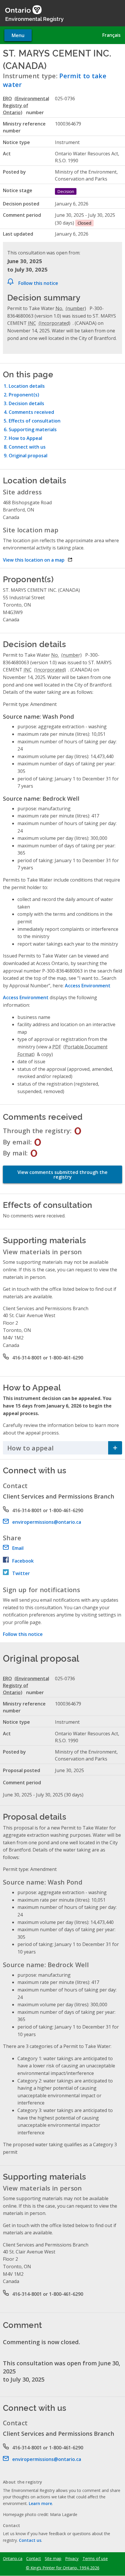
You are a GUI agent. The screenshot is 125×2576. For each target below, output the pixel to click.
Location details (27, 386)
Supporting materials (33, 429)
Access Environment (88, 986)
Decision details (26, 403)
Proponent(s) (24, 395)
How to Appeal (25, 438)
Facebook (23, 1561)
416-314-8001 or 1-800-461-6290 (48, 1358)
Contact (34, 2559)
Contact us (30, 2540)
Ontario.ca (13, 2559)
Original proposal (28, 456)
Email (18, 1548)
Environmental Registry (34, 19)
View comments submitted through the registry (63, 1175)
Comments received (31, 412)
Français (111, 35)
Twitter (21, 1573)
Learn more (40, 2503)
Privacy (72, 2559)
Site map (53, 2559)
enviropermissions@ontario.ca (47, 1522)
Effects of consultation (35, 421)
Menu (18, 35)
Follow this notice (38, 283)
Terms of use (95, 2559)
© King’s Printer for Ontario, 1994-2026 (63, 2568)
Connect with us (27, 447)
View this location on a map (38, 560)
